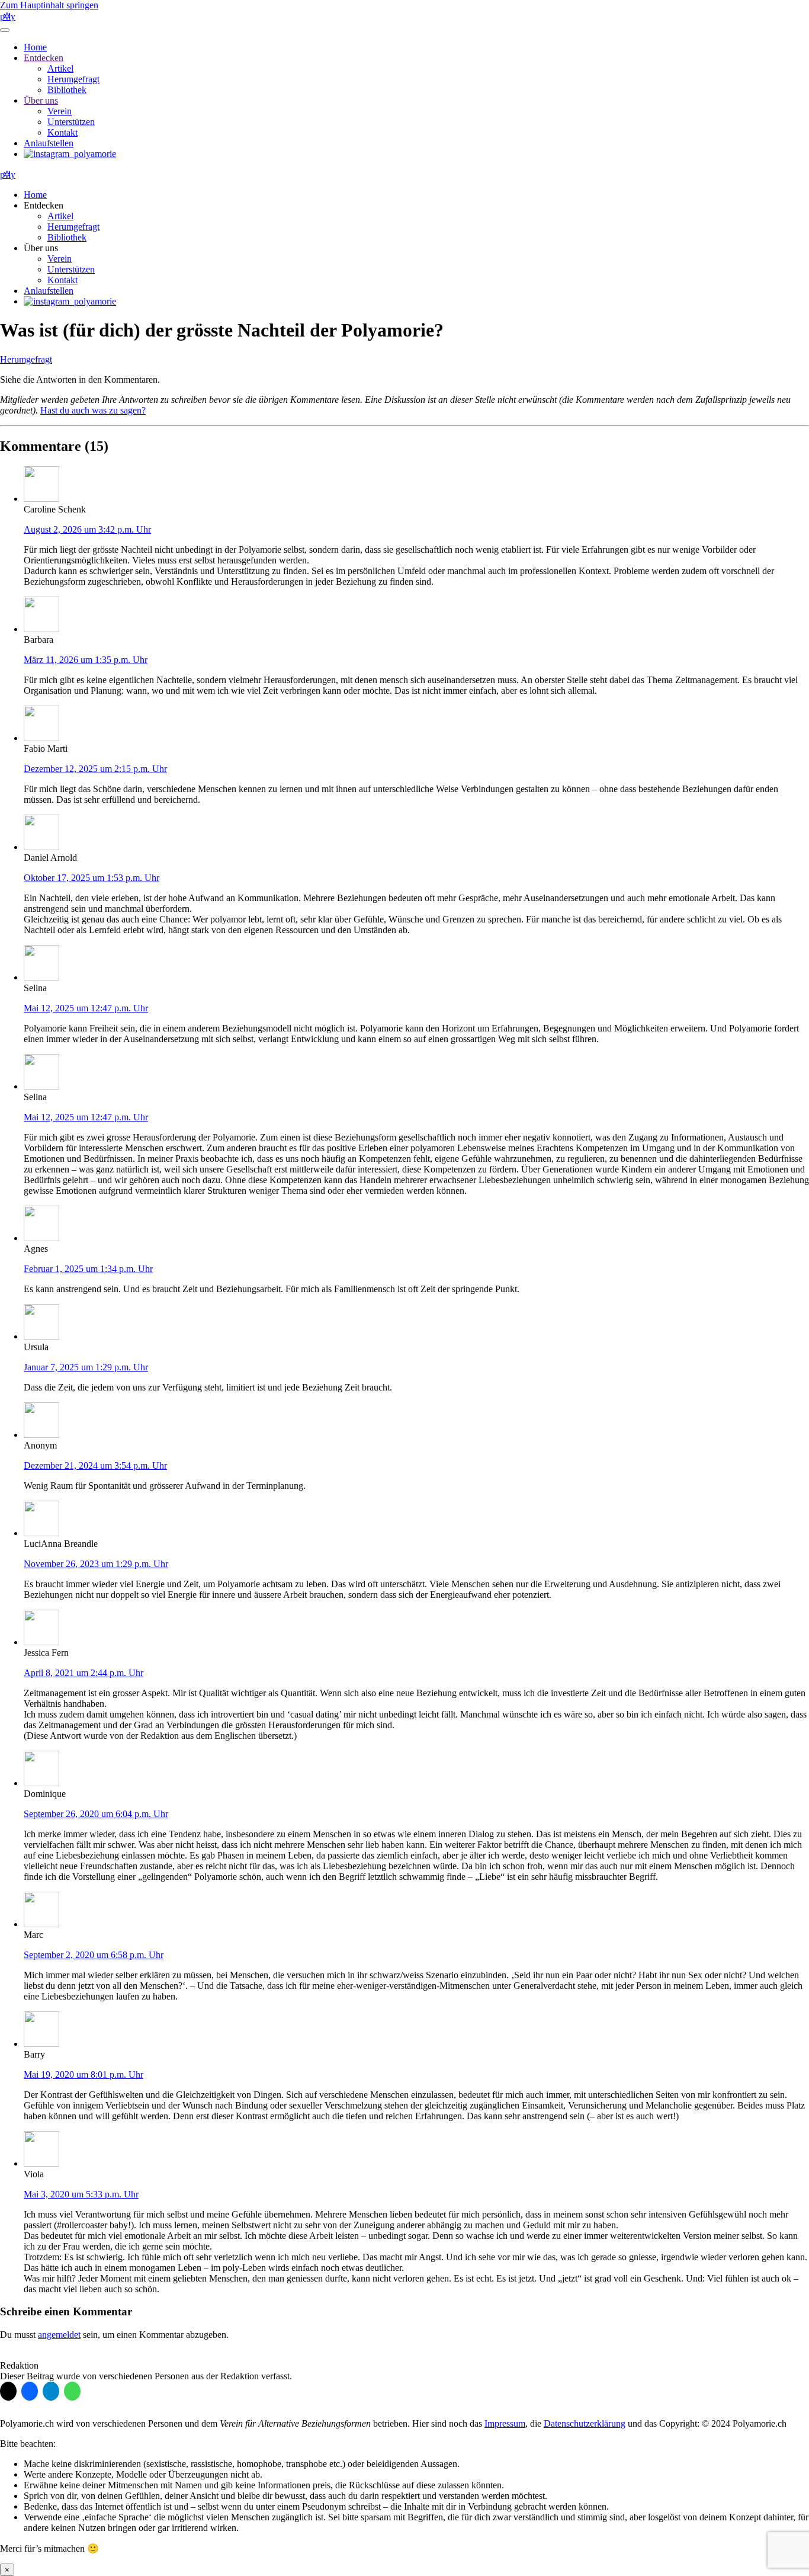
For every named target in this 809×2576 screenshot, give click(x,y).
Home (35, 47)
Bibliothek (67, 90)
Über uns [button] (41, 248)
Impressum (505, 2423)
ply (8, 16)
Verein (60, 111)
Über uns (41, 100)
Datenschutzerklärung (585, 2423)
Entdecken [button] (44, 205)
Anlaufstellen (49, 143)
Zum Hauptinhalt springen (49, 5)
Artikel (60, 68)
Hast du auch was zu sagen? (93, 410)
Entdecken (44, 58)
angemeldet (59, 2335)
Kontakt (62, 132)
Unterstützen (71, 122)
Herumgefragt (73, 79)
